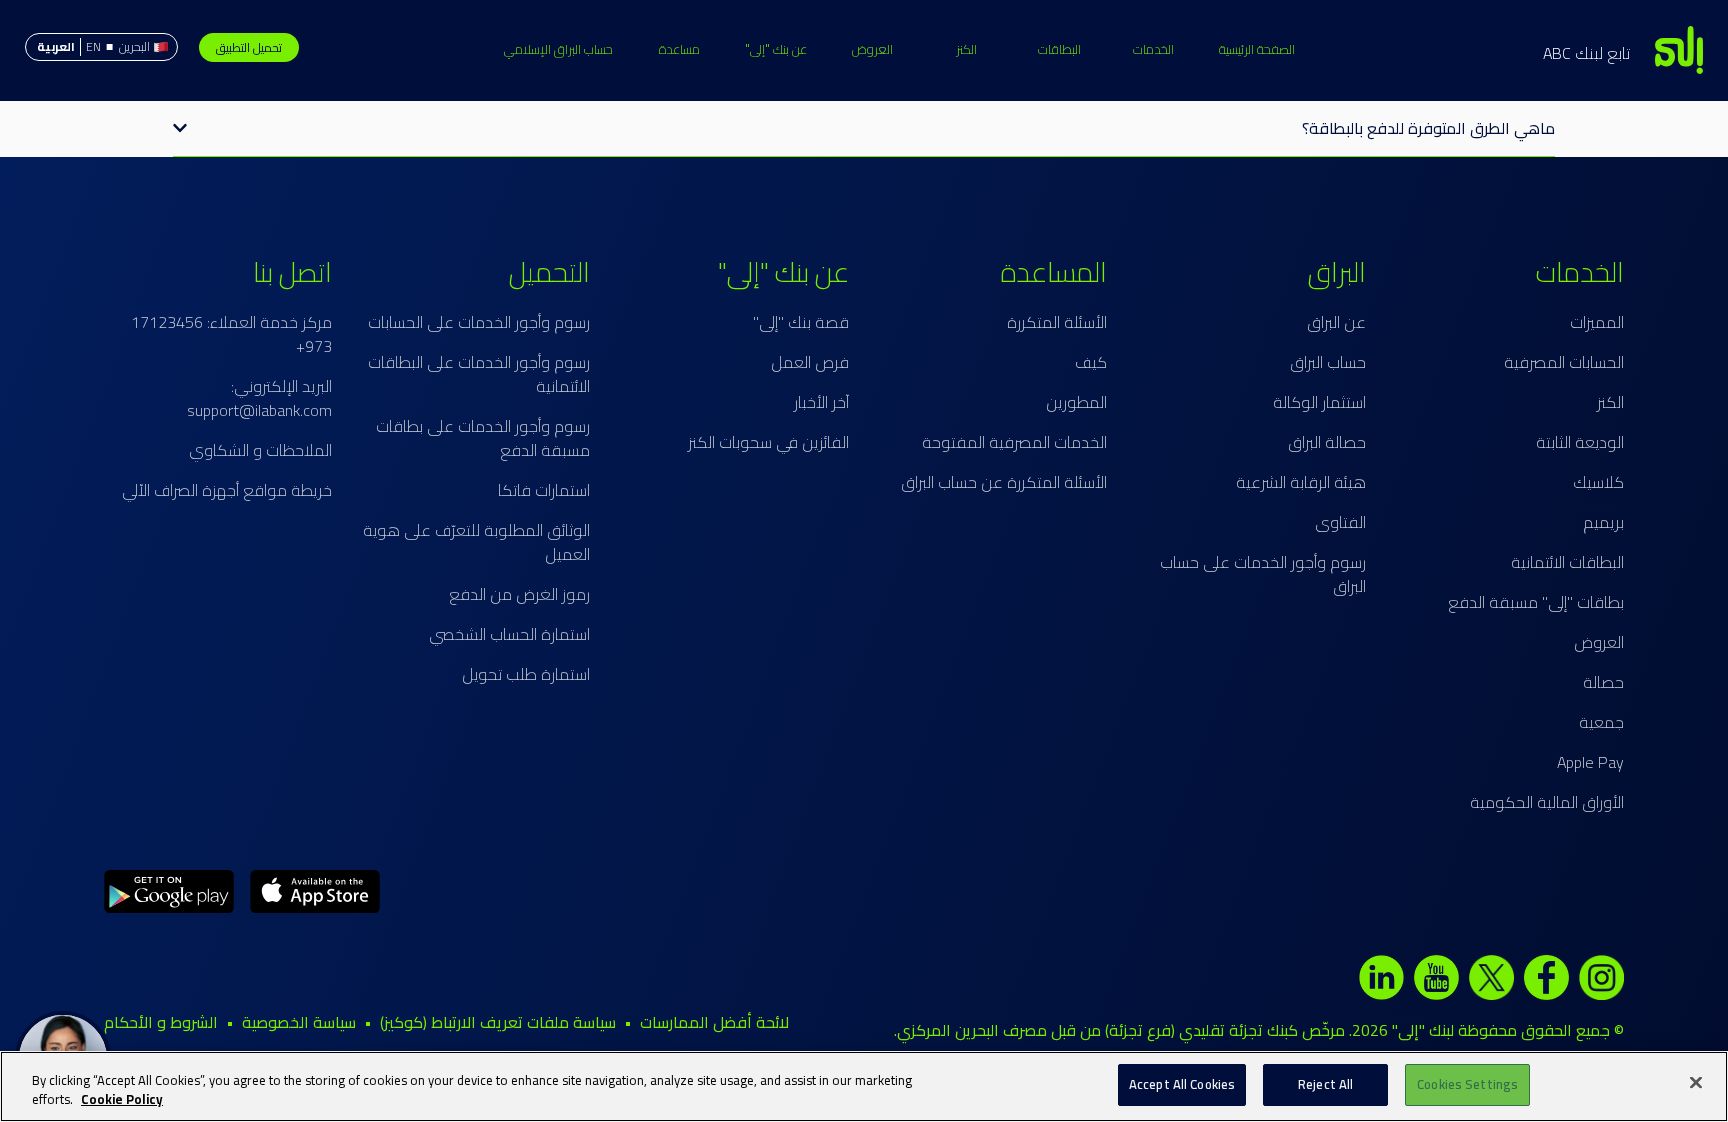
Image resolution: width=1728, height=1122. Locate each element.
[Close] (1696, 1082)
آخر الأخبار (821, 402)
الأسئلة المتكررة (1057, 322)
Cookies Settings (1467, 1084)
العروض (872, 49)
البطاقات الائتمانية (1567, 562)
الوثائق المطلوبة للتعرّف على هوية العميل (476, 542)
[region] (864, 1086)
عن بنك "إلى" (776, 49)
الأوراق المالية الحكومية (1547, 802)
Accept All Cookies (1182, 1084)
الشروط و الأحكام (161, 1022)
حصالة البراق (1327, 442)
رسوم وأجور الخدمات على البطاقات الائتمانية (479, 374)
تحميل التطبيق (249, 47)
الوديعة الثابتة (1580, 442)
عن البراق (1336, 322)
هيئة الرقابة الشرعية (1301, 482)
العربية (56, 46)
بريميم (1603, 522)
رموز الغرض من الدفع (519, 594)
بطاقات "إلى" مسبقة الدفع (1536, 602)
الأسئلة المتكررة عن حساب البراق (1004, 482)
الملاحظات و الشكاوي (260, 450)
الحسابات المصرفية (1564, 362)
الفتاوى (1340, 522)
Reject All (1325, 1084)
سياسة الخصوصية (299, 1022)
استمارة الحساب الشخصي (509, 634)
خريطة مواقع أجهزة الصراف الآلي (227, 490)
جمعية (1601, 722)
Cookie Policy (122, 1100)
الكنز (966, 49)
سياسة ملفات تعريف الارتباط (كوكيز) (498, 1022)
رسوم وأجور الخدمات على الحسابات (479, 322)
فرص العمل (810, 362)
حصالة (1603, 682)
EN (93, 46)
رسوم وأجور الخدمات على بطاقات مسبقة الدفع (483, 438)
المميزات (1597, 322)
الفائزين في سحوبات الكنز (768, 442)
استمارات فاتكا (544, 490)
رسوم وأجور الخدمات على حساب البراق (1263, 574)
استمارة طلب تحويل (526, 674)
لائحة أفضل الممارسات (714, 1022)
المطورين (1076, 402)
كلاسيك (1598, 482)
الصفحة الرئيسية (1257, 49)
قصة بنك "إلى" (801, 322)
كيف (1091, 362)
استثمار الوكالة (1319, 402)
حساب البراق (1328, 362)
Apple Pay (1590, 762)
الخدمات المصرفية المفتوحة (1014, 442)
